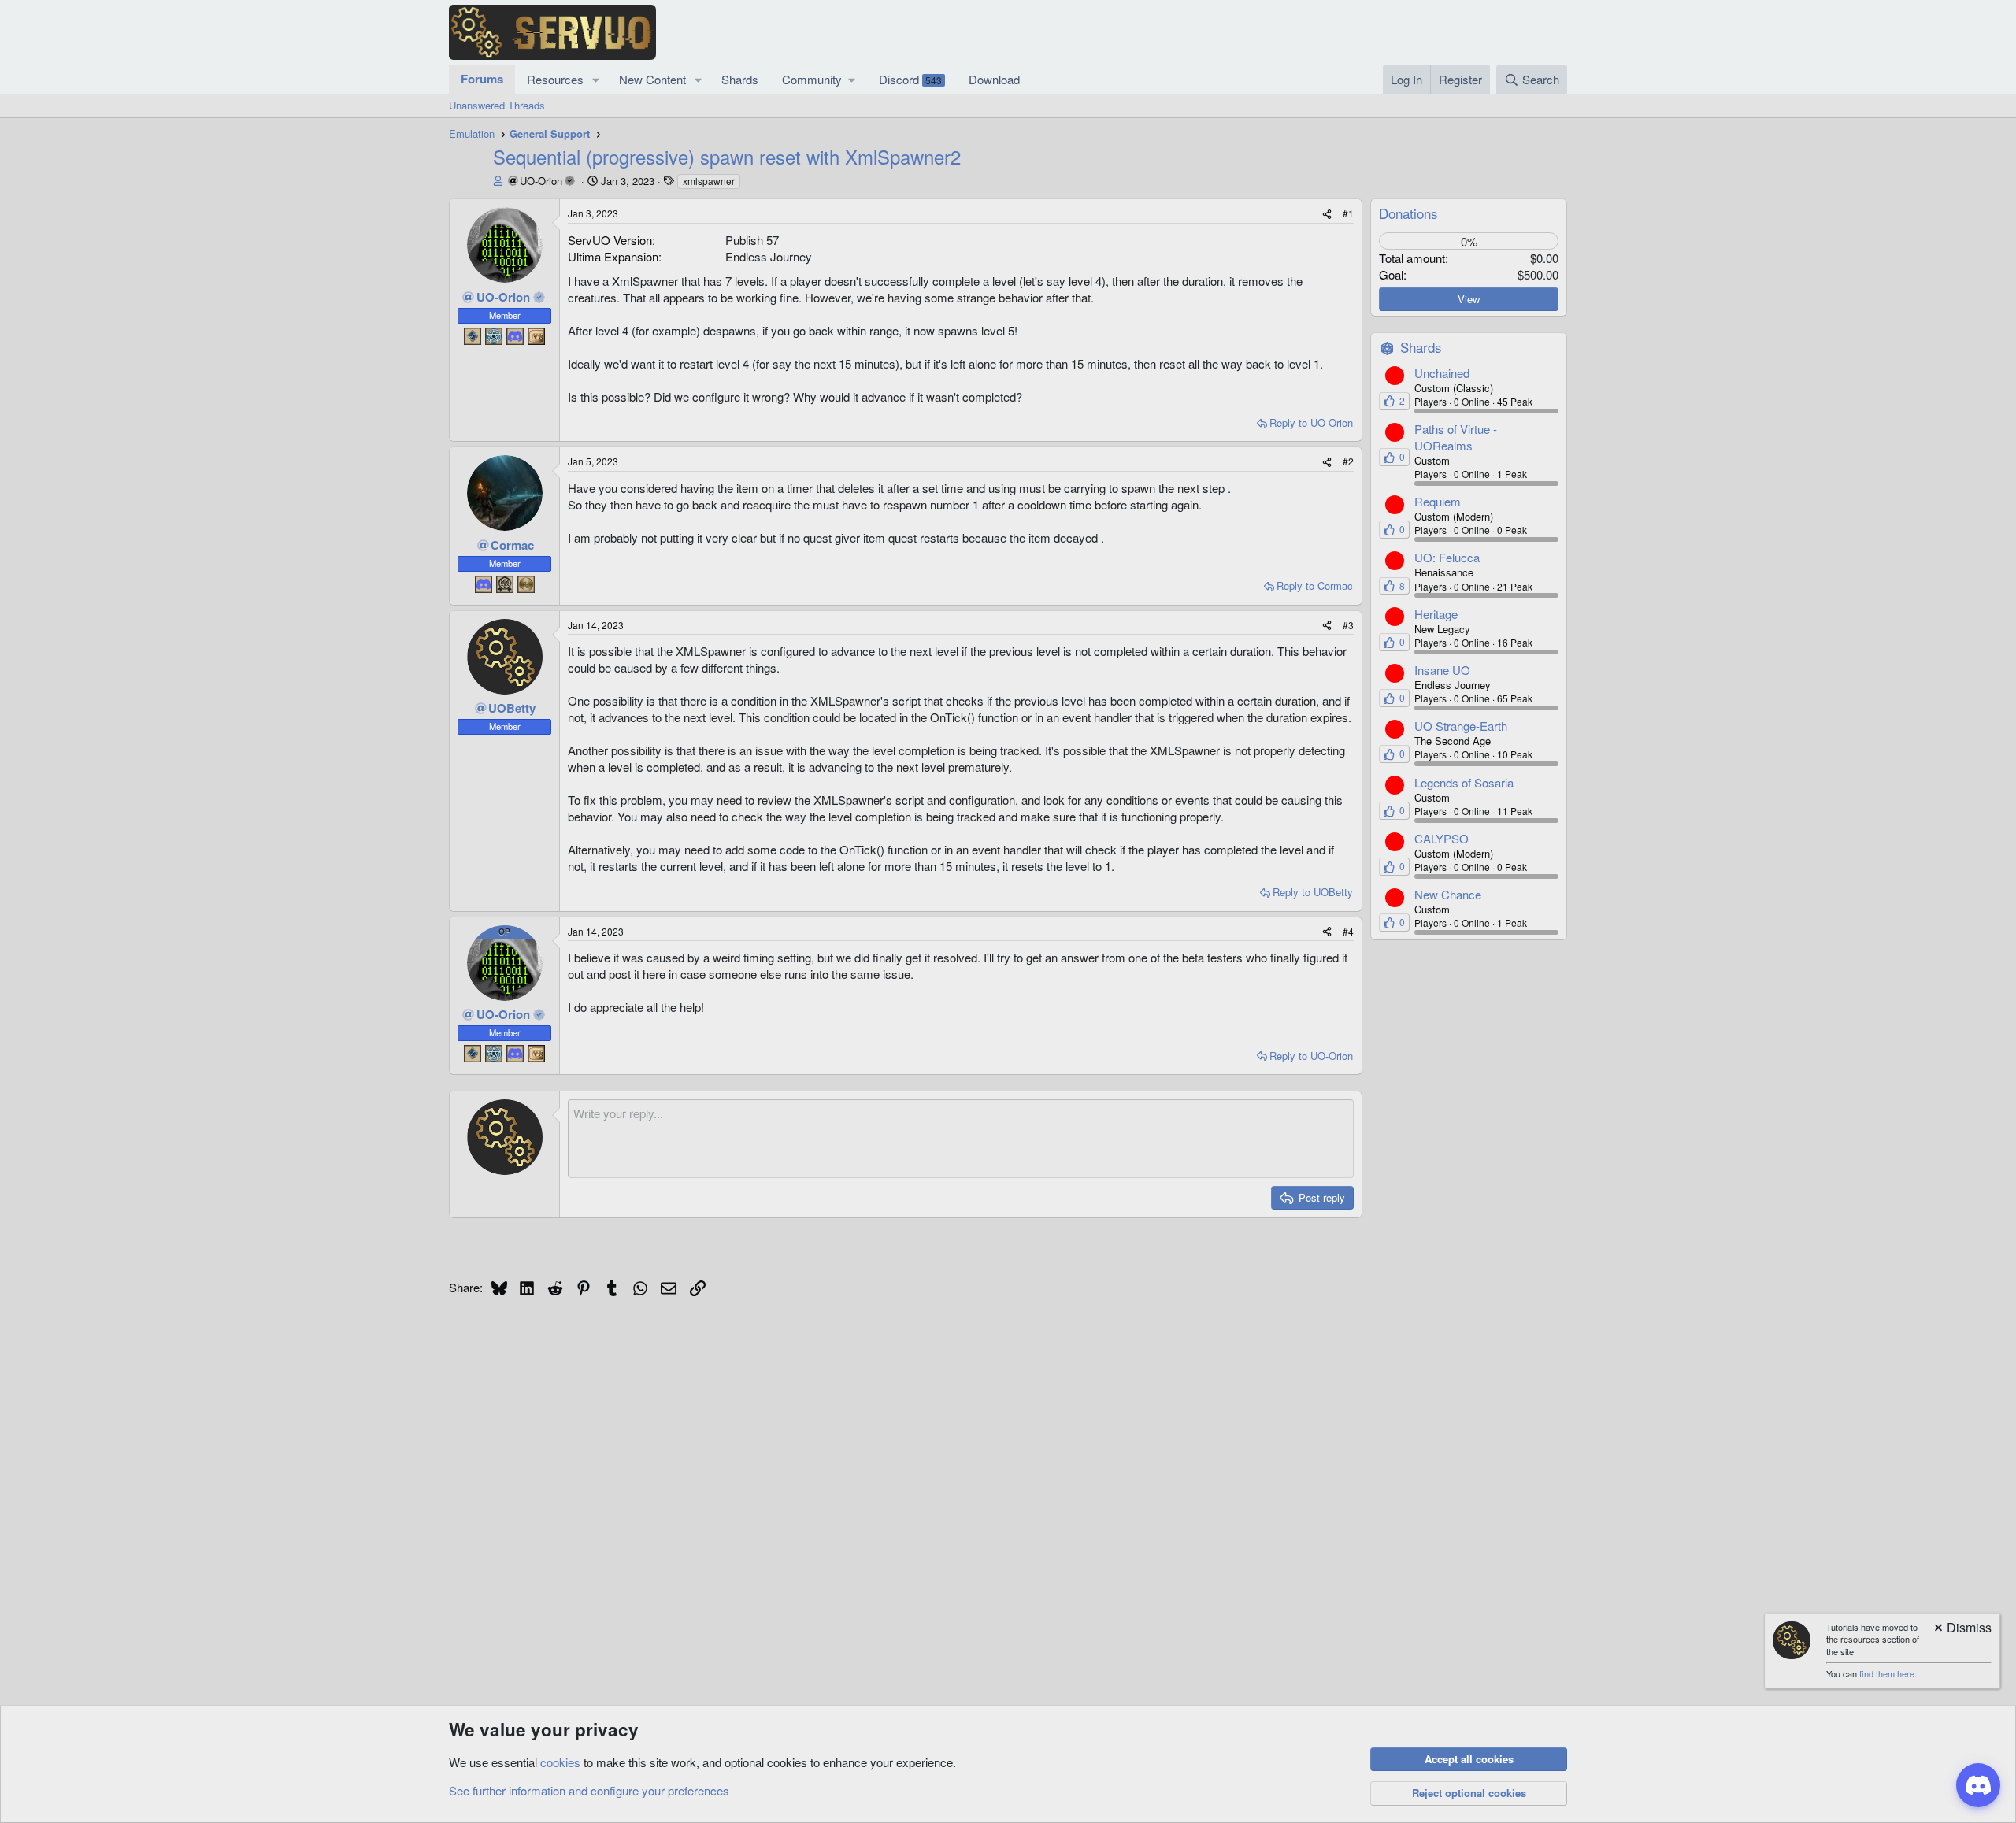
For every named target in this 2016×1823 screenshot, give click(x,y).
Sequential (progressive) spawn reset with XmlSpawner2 (727, 156)
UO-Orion (541, 181)
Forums (482, 79)
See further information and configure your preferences (589, 1790)
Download (994, 79)
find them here (1887, 1673)
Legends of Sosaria (1464, 782)
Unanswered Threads (497, 105)
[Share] (1327, 214)
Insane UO (1442, 670)
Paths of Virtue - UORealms (1456, 437)
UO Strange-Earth (1461, 726)
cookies (560, 1762)
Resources (555, 79)
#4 (1348, 931)
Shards (740, 79)
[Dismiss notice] (1962, 1629)
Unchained (1442, 373)
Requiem (1438, 501)
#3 (1348, 625)
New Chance (1448, 894)
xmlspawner (709, 181)
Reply (1311, 422)
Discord (910, 79)
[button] (596, 79)
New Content (652, 79)
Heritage (1436, 614)
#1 (1348, 213)
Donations (1408, 213)
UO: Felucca (1447, 557)
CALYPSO (1442, 838)
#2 (1348, 461)
